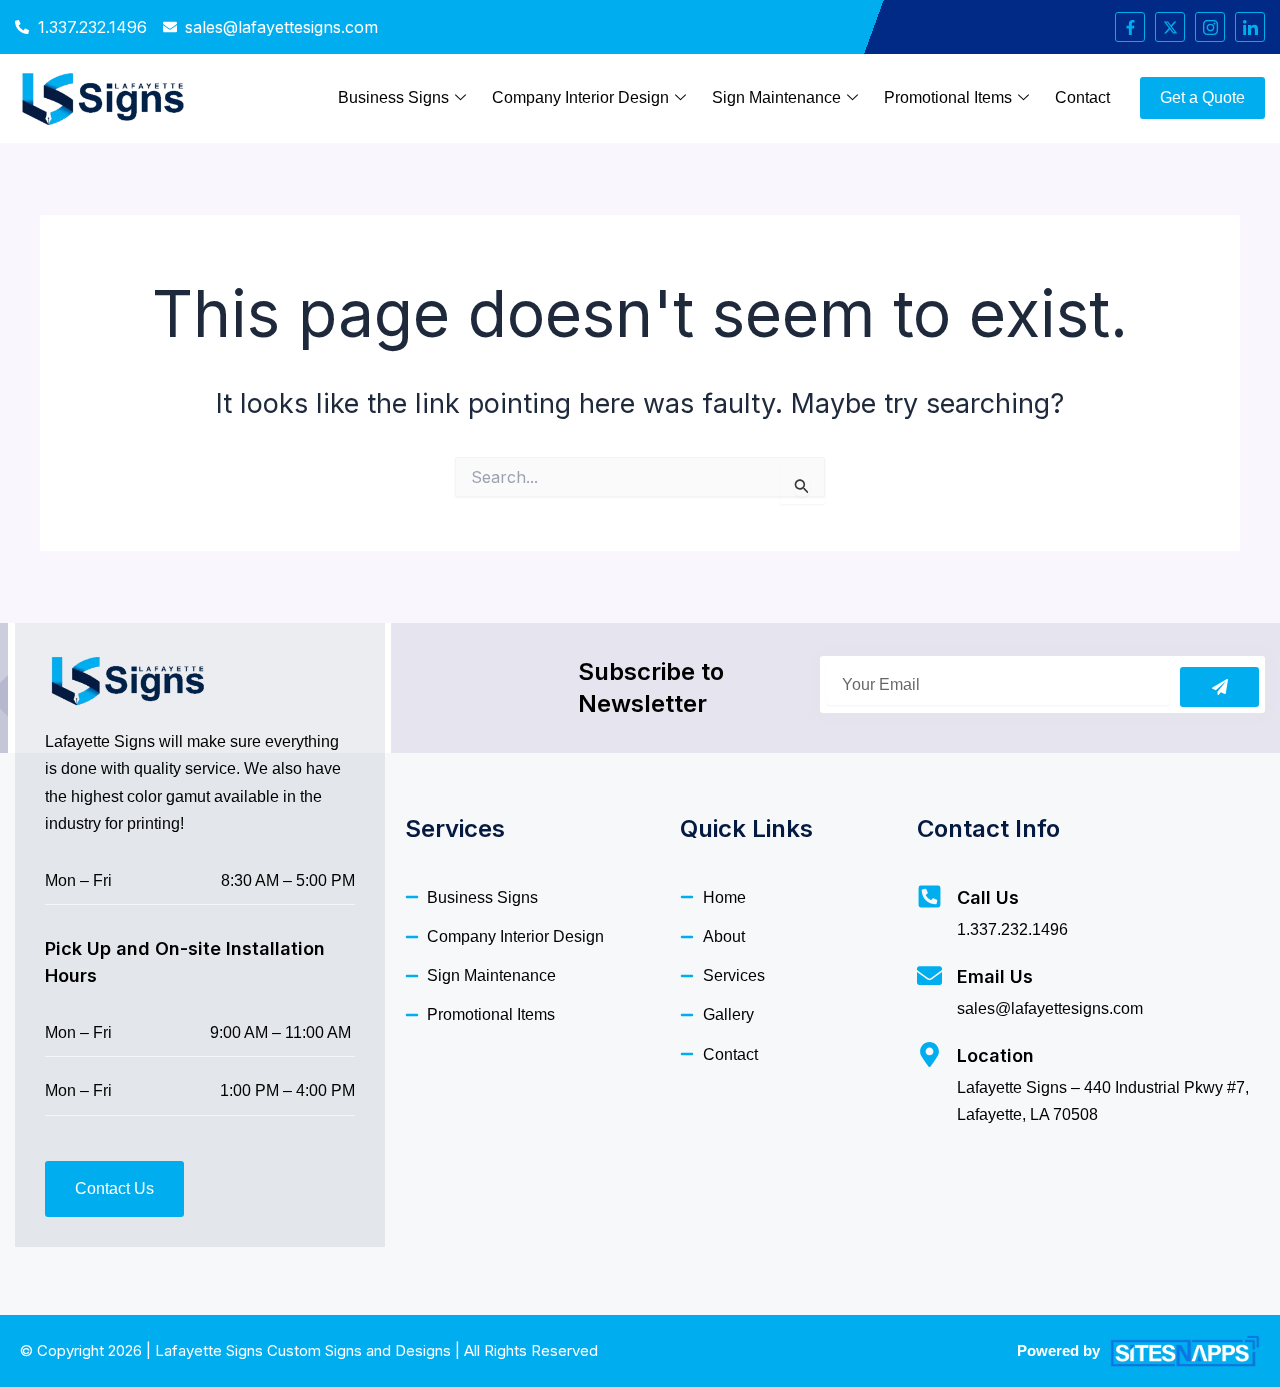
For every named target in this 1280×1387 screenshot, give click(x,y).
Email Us (995, 976)
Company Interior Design (580, 97)
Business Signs (393, 97)
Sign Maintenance (776, 97)
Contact (1082, 97)
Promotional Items (948, 97)
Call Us (988, 897)
